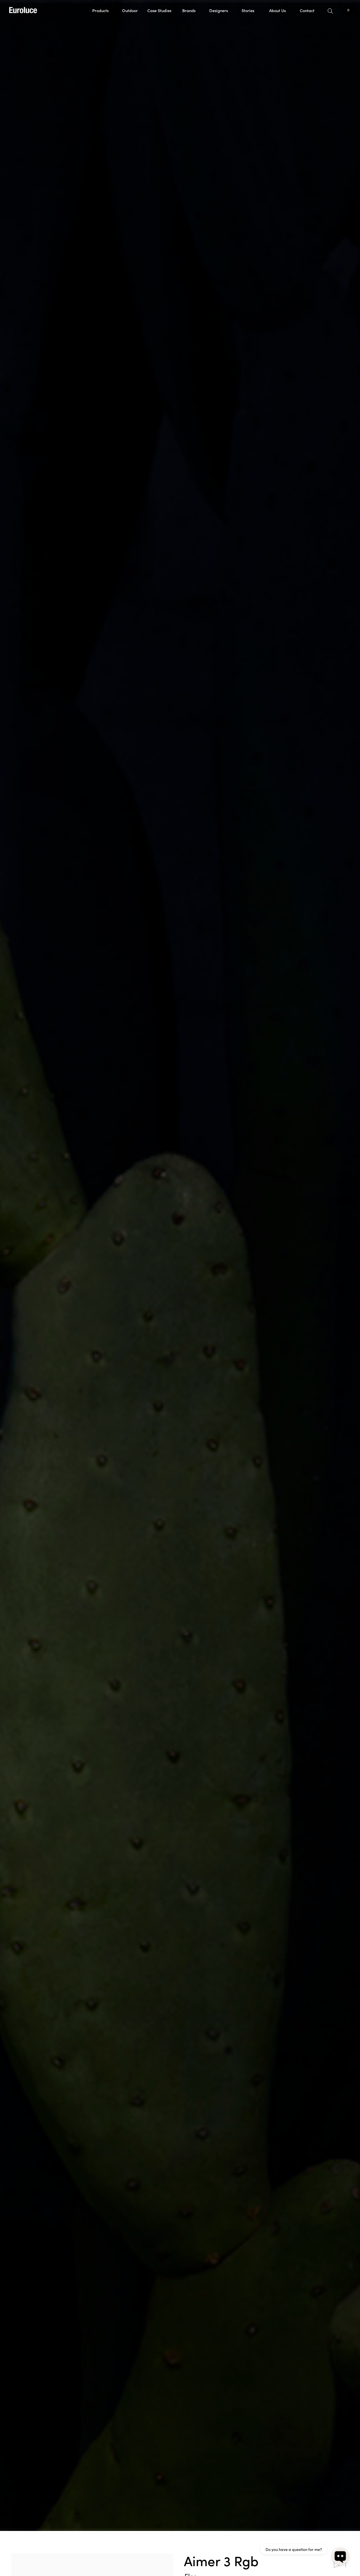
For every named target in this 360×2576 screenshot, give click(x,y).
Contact (307, 10)
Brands (189, 10)
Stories (248, 10)
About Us (277, 10)
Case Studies (159, 10)
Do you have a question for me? (294, 2549)
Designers (219, 10)
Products (100, 10)
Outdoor (130, 10)
